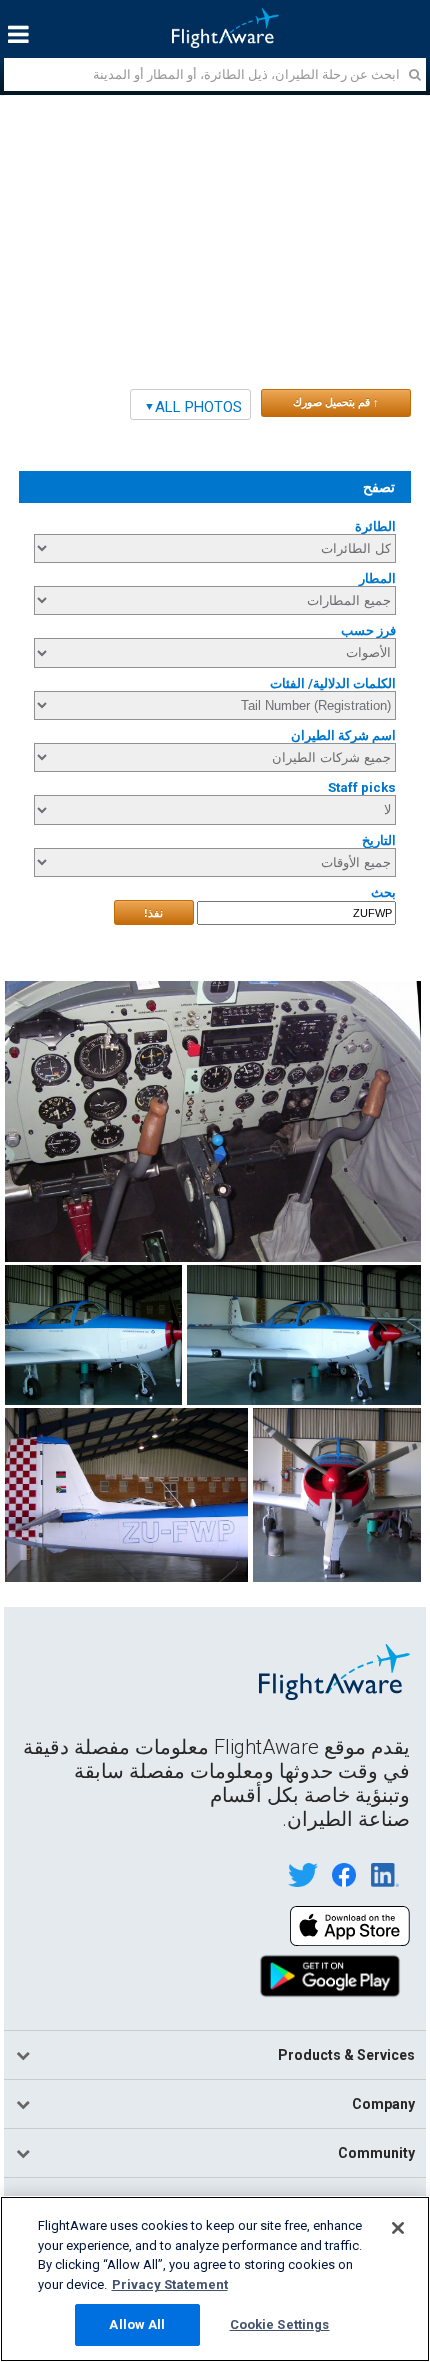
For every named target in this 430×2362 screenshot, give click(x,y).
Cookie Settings (280, 2324)
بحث (383, 892)
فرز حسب (368, 630)
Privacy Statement (170, 2284)
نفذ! (153, 913)
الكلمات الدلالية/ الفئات (332, 683)
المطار (377, 578)
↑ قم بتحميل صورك (336, 402)
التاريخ (378, 840)
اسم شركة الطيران (343, 735)
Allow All (137, 2324)
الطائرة (375, 526)
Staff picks (361, 787)
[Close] (398, 2228)
